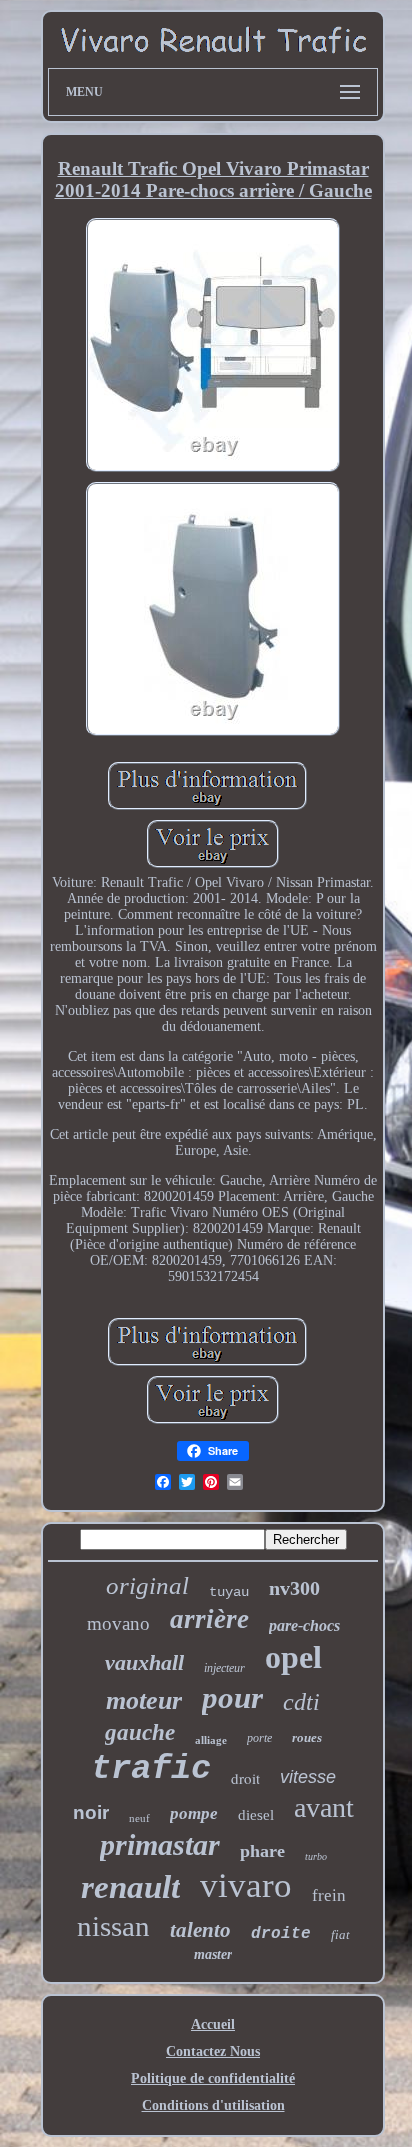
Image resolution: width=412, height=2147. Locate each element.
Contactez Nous (213, 2051)
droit (245, 1778)
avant (324, 1807)
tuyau (229, 1592)
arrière (209, 1619)
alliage (211, 1740)
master (213, 1954)
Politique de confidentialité (213, 2078)
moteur (144, 1700)
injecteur (224, 1668)
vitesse (308, 1777)
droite (281, 1934)
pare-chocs (304, 1625)
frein (329, 1895)
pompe (194, 1813)
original (147, 1585)
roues (307, 1737)
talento (200, 1930)
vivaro (246, 1885)
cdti (301, 1702)
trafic (151, 1769)
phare (262, 1851)
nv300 (294, 1588)
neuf (139, 1818)
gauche (140, 1732)
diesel (256, 1815)
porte (259, 1738)
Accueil (213, 2024)
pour (232, 1697)
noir (91, 1812)
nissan (113, 1926)
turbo (316, 1856)
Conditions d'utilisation (213, 2105)
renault (130, 1887)
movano (118, 1623)
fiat (340, 1934)
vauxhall (144, 1662)
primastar (160, 1844)
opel (293, 1657)
